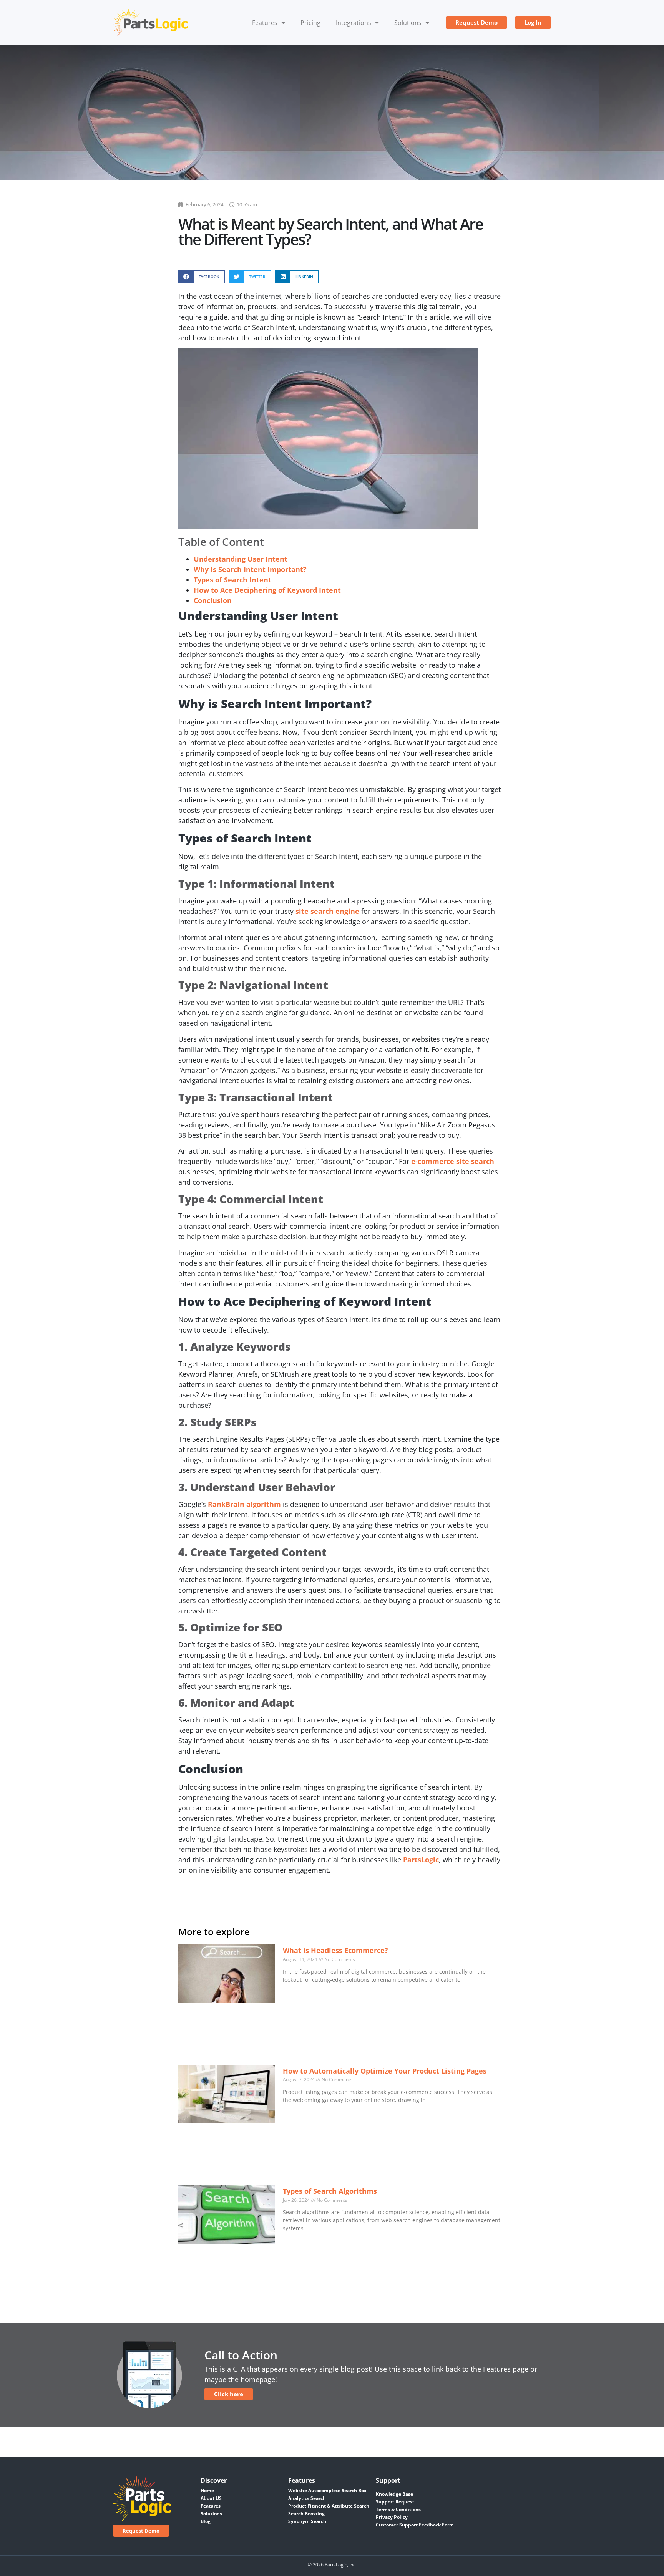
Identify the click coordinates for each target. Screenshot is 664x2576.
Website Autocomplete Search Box (327, 2491)
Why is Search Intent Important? (250, 569)
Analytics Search (307, 2498)
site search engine (327, 911)
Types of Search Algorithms (330, 2191)
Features (265, 23)
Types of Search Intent (232, 580)
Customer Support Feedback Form (415, 2525)
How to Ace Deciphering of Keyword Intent (267, 590)
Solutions (408, 23)
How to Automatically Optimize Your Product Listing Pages (385, 2071)
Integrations (354, 23)
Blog (206, 2521)
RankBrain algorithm (244, 1504)
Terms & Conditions (398, 2509)
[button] (202, 277)
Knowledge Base (394, 2494)
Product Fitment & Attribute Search (329, 2506)
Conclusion (213, 600)
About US (211, 2498)
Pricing (310, 23)
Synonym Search (307, 2521)
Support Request (395, 2502)
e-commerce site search (453, 1161)
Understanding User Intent (241, 559)
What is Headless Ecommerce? (335, 1950)
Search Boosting (306, 2514)
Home (207, 2491)
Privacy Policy (392, 2517)
